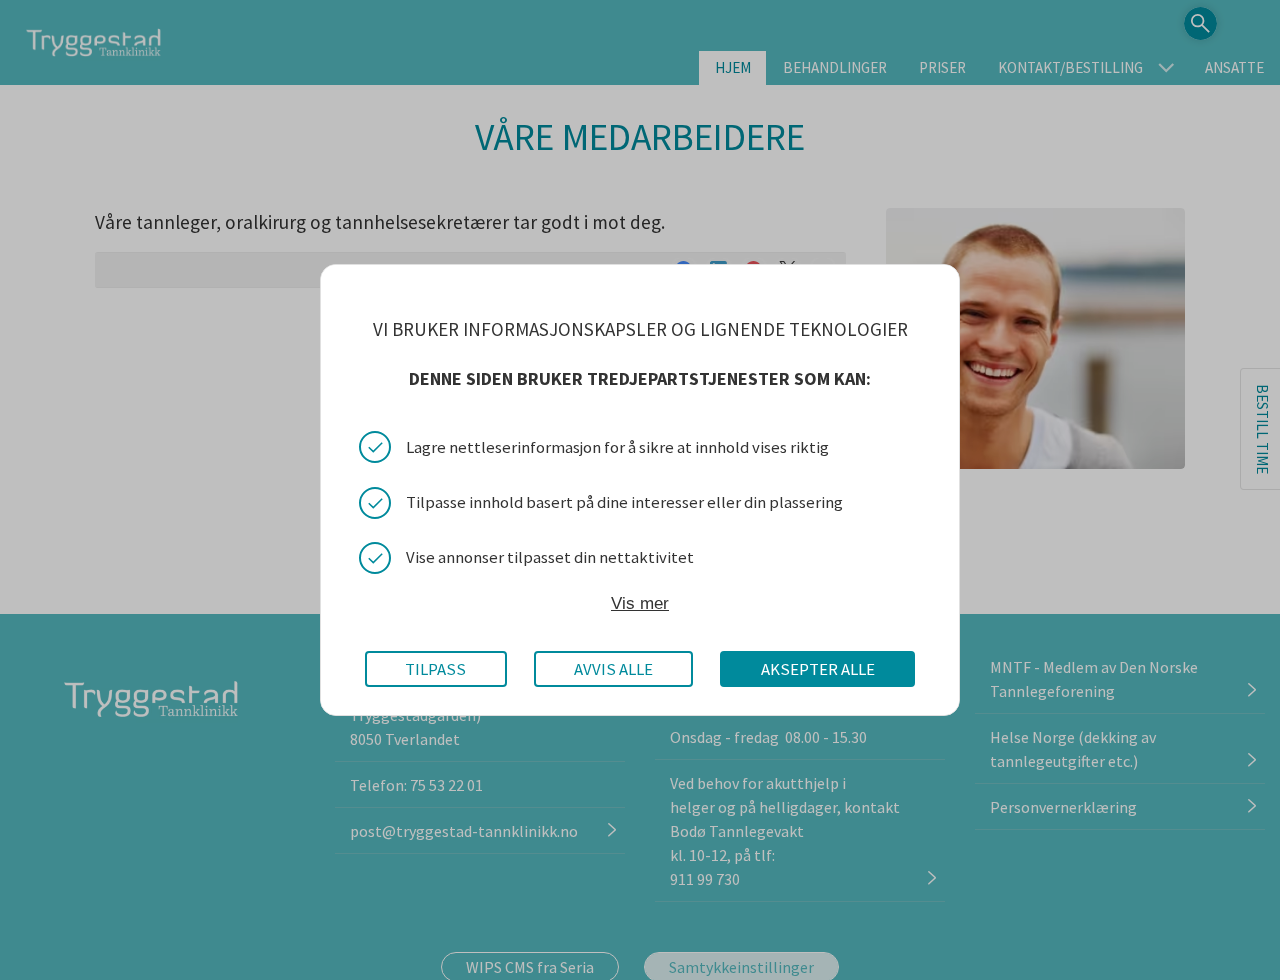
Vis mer (640, 604)
